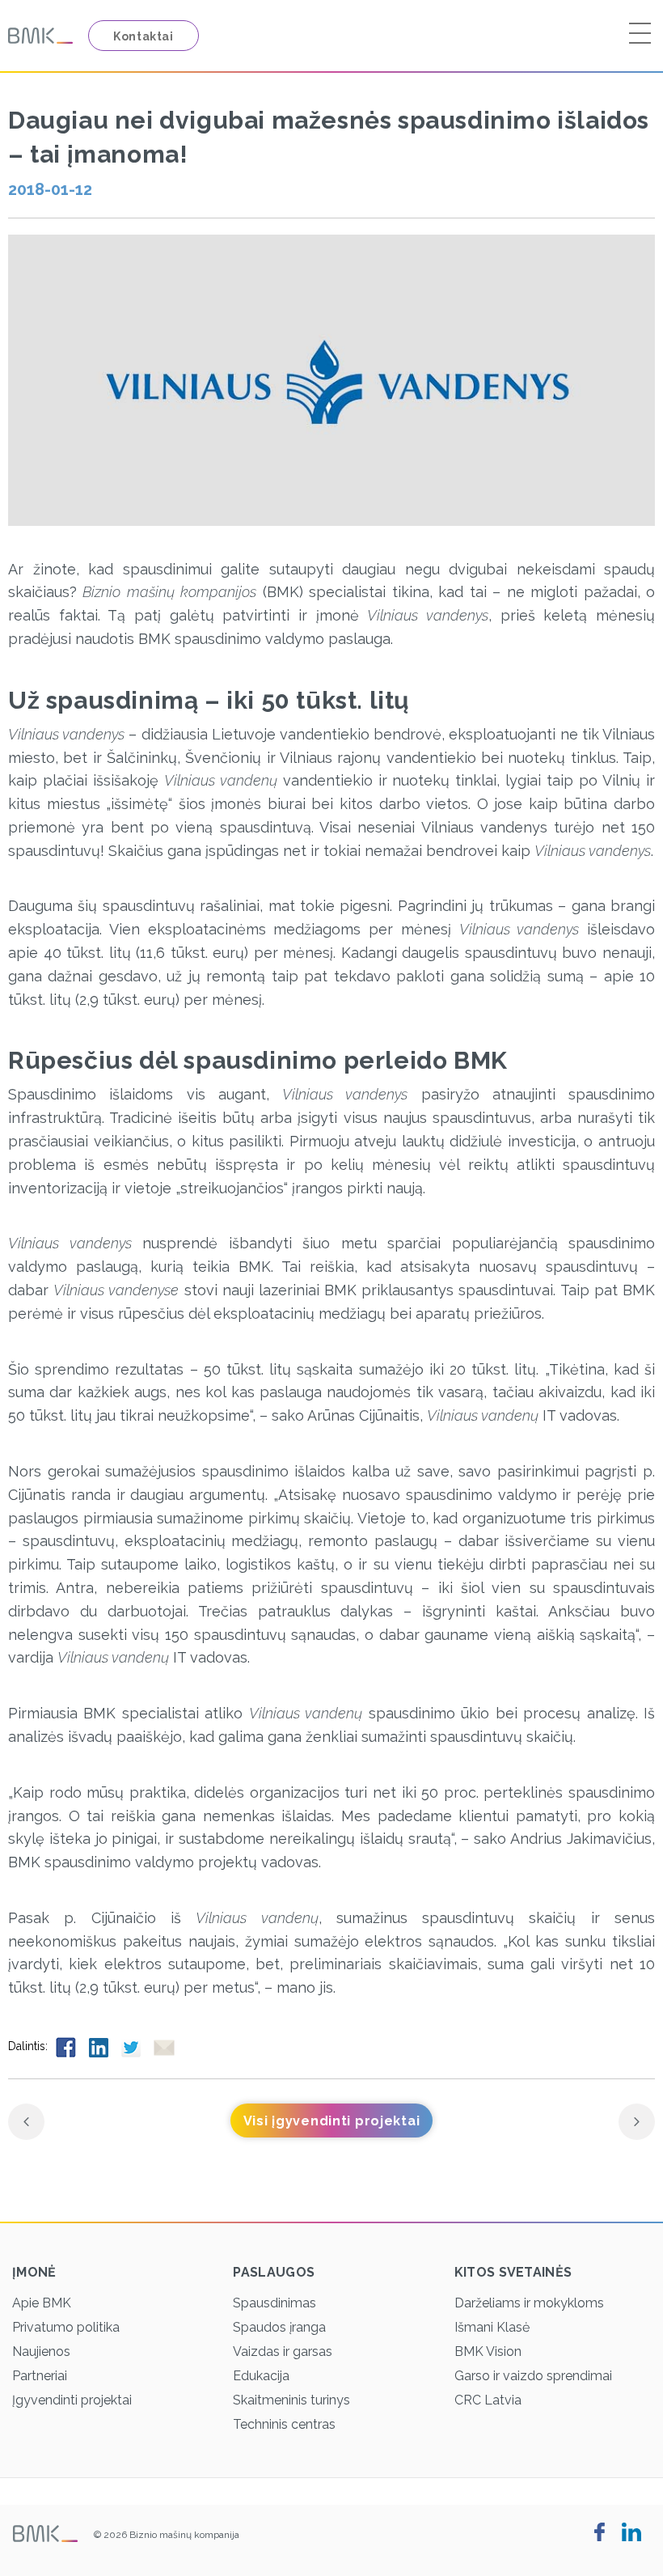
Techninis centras (284, 2424)
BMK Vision (488, 2351)
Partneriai (40, 2376)
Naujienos (41, 2351)
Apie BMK (42, 2303)
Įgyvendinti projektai (72, 2400)
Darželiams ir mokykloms (529, 2303)
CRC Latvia (488, 2400)
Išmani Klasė (492, 2327)
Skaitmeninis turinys (291, 2400)
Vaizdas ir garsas (283, 2351)
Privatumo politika (66, 2327)
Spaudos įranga (279, 2327)
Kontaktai (144, 36)
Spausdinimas (274, 2303)
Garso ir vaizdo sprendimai (533, 2376)
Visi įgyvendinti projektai (332, 2121)
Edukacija (261, 2376)
